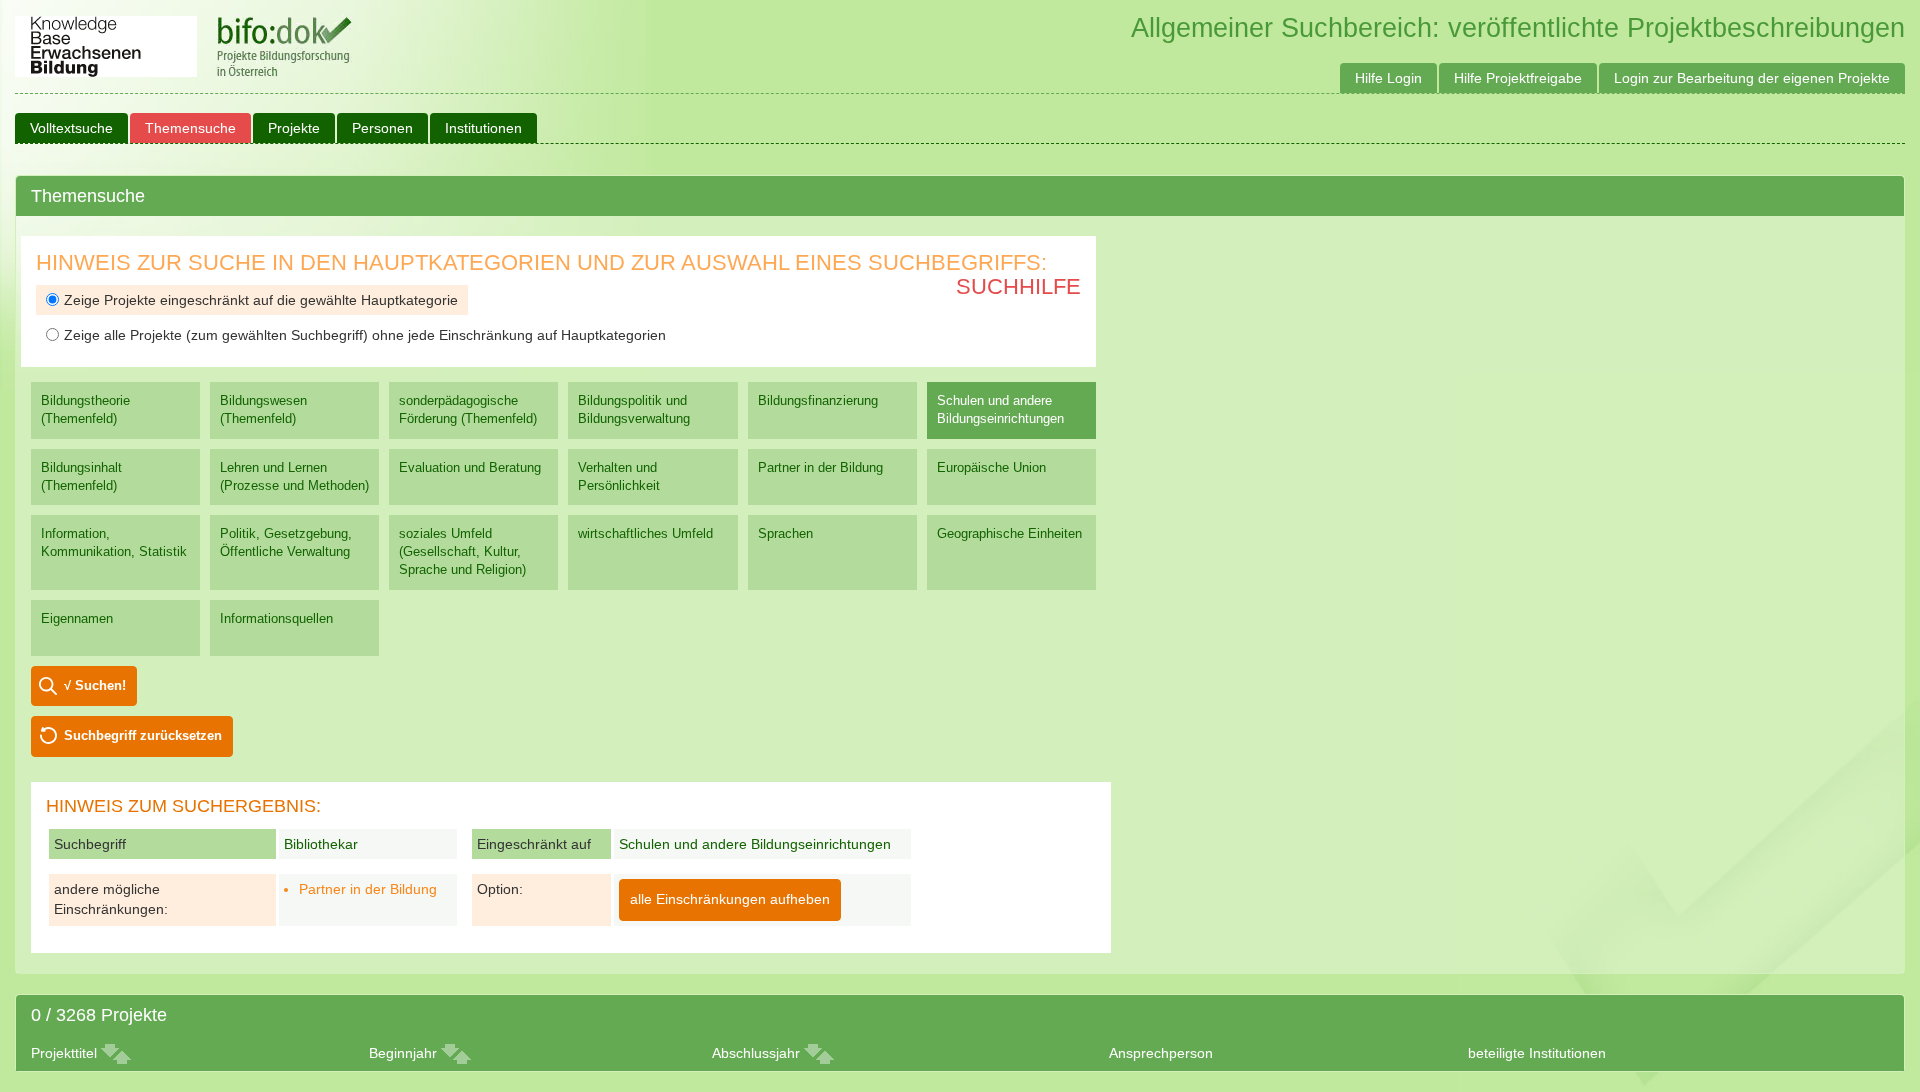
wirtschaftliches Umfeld (645, 533)
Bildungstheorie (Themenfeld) (85, 409)
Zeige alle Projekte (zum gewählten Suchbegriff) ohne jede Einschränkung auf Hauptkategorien (365, 335)
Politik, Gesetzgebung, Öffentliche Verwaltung (286, 542)
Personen (382, 128)
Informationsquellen (276, 618)
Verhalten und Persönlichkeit (619, 476)
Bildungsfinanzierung (818, 400)
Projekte (294, 128)
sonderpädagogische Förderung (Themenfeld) (468, 409)
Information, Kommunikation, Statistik (114, 542)
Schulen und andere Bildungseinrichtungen (1000, 409)
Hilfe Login (1388, 78)
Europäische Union (991, 467)
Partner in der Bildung (820, 467)
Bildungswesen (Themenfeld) (263, 409)
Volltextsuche (71, 128)
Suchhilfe (1018, 286)
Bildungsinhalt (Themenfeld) (81, 476)
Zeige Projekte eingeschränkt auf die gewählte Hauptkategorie (261, 300)
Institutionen (483, 128)
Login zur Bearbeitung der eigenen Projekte (1752, 78)
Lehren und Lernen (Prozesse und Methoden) (294, 476)
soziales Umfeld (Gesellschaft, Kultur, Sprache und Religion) (462, 551)
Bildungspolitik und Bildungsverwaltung (634, 409)
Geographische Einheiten (1009, 533)
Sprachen (785, 533)
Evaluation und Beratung (470, 467)
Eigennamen (77, 618)
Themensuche (190, 128)
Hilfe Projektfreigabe (1518, 78)
